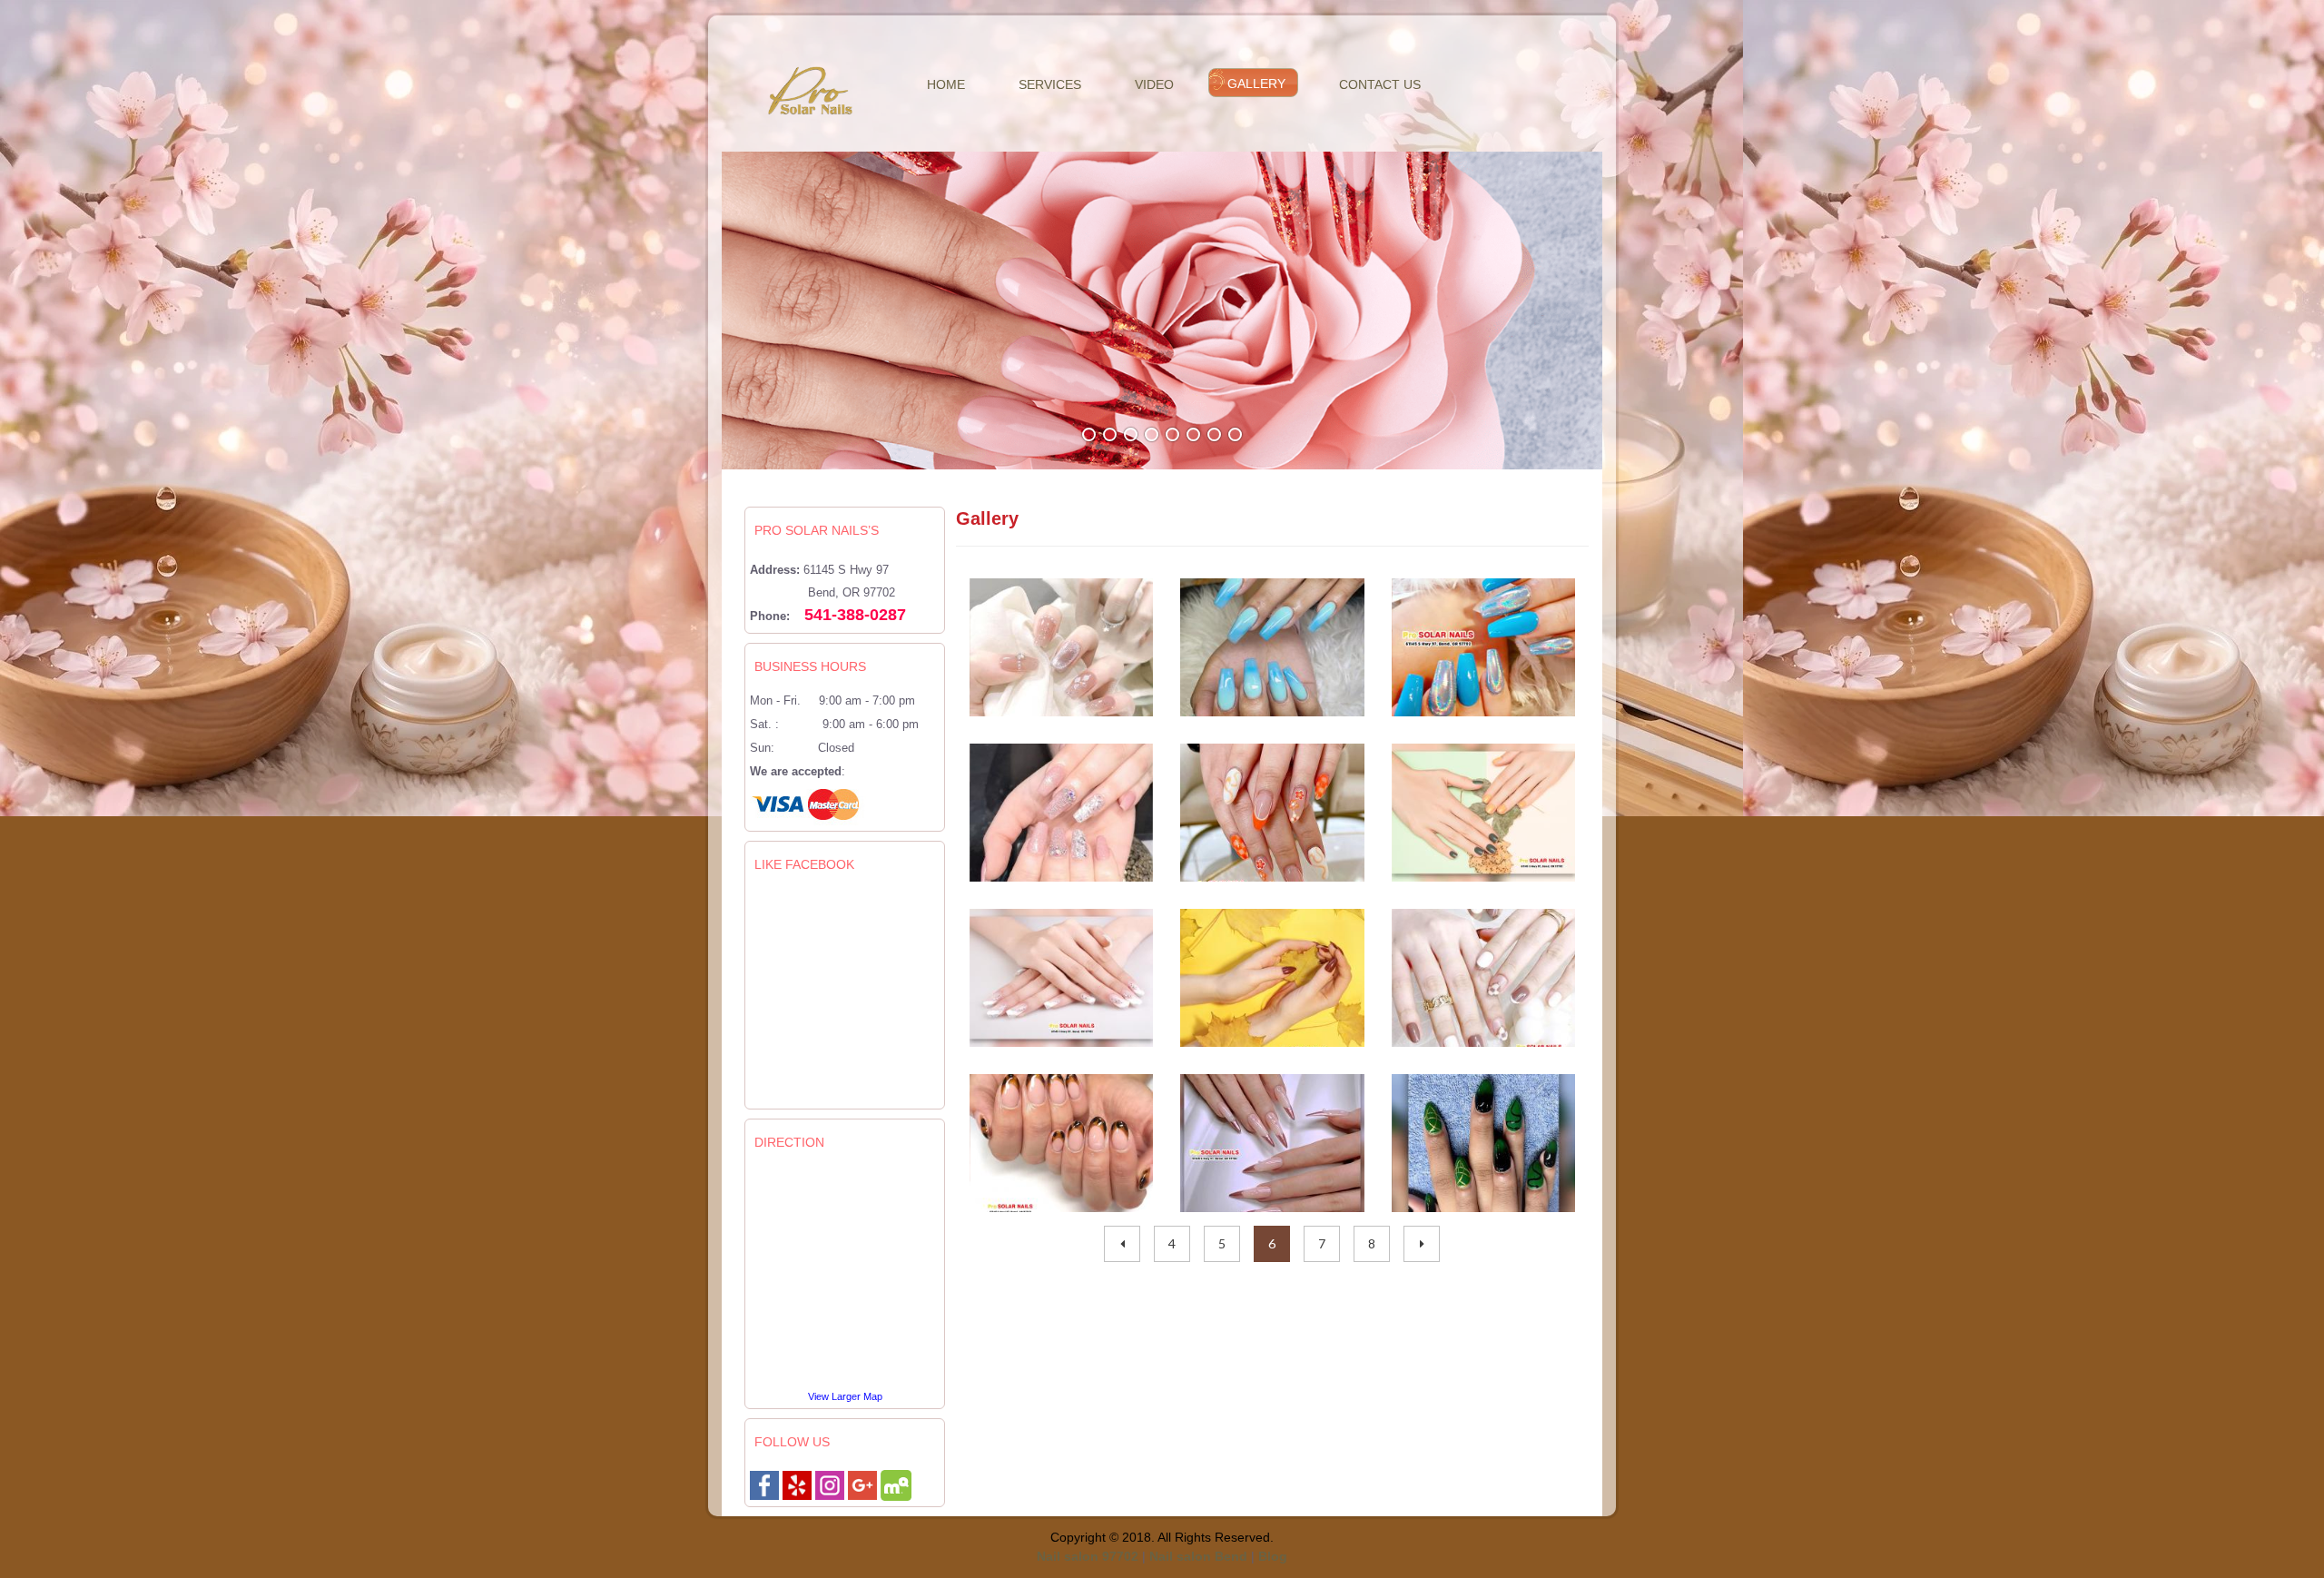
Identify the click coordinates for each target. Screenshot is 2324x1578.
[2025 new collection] (1062, 647)
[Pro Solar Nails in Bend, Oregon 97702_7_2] (1272, 1143)
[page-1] (1122, 1244)
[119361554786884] (764, 1484)
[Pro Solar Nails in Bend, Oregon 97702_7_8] (1484, 1143)
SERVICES (1050, 84)
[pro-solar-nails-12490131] (896, 1484)
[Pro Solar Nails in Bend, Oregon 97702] (1272, 813)
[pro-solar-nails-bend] (797, 1484)
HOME (946, 84)
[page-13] (1422, 1244)
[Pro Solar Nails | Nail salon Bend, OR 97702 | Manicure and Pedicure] (830, 1484)
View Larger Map (845, 1396)
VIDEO (1154, 84)
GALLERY (1256, 84)
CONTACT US (1380, 84)
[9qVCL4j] (862, 1484)
